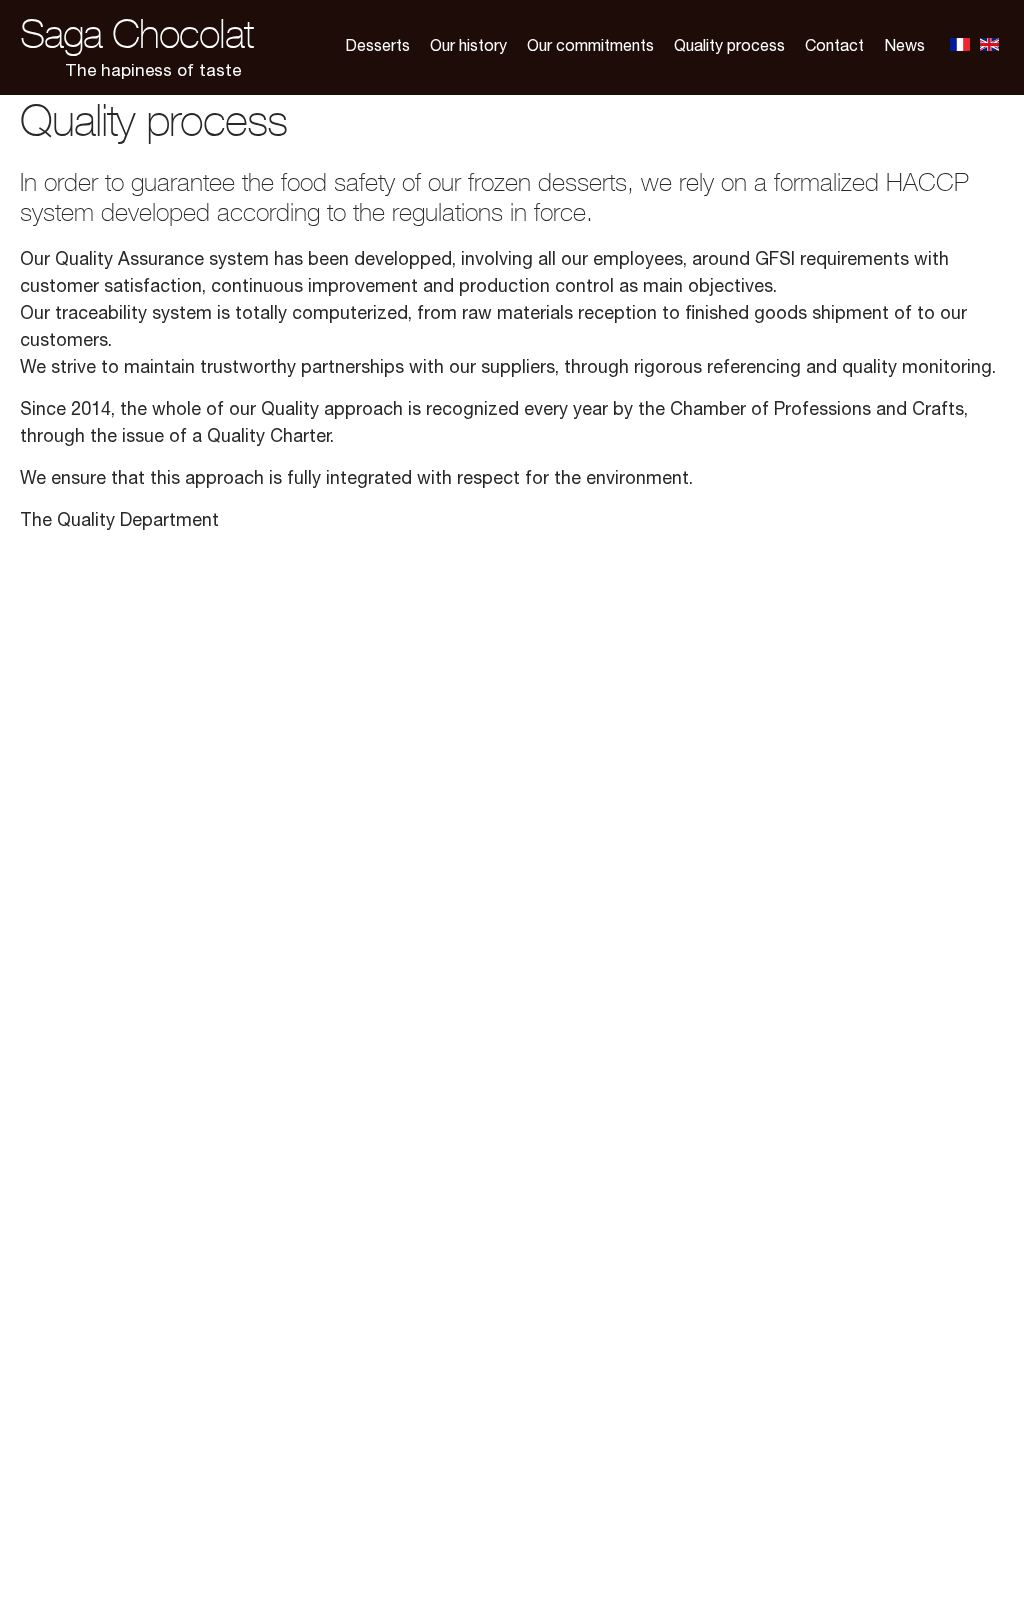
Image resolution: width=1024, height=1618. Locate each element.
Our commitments (590, 48)
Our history (468, 48)
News (904, 48)
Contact (834, 48)
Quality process (729, 48)
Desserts (377, 48)
